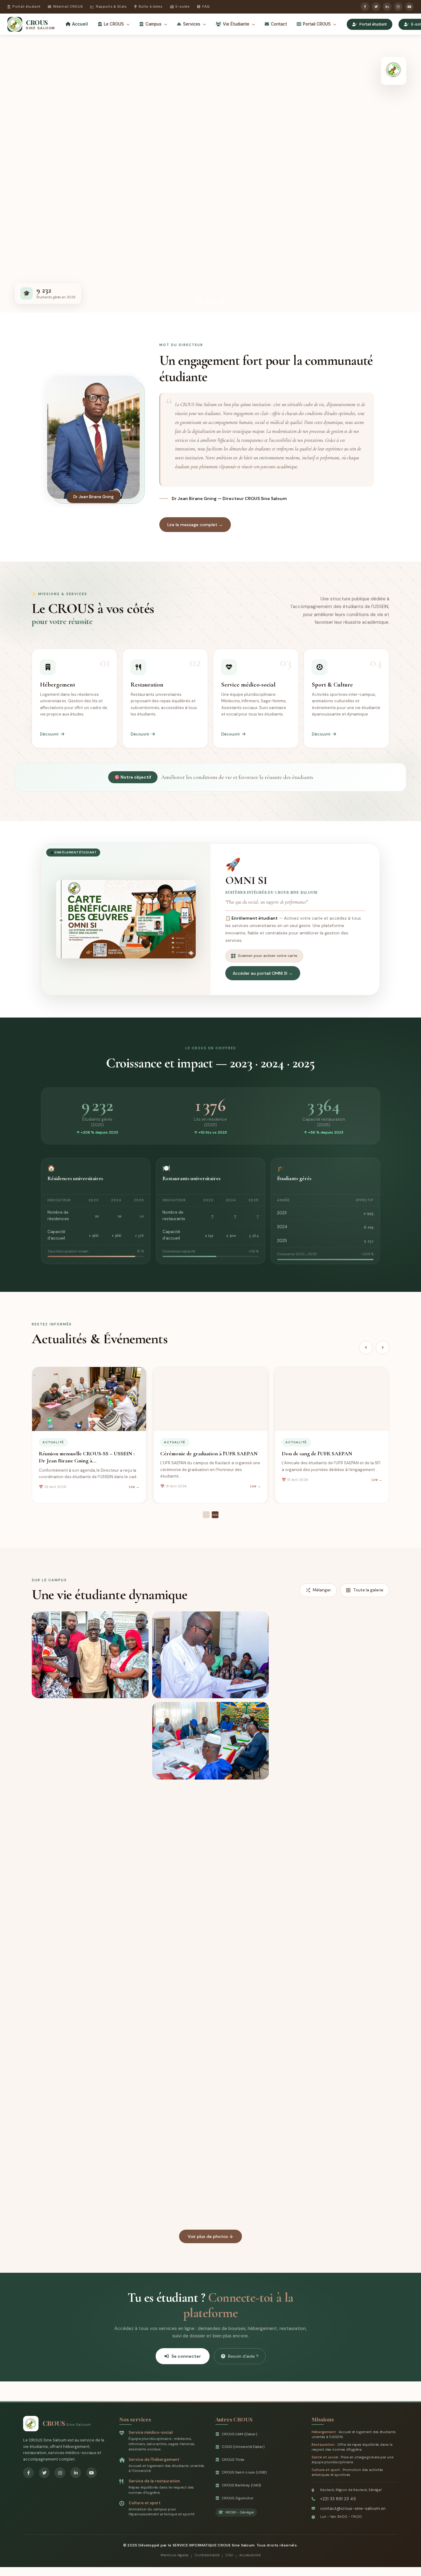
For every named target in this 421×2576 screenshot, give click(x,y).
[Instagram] (398, 7)
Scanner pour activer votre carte (268, 956)
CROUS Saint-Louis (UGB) (244, 2472)
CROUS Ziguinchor (238, 2498)
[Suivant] (382, 1348)
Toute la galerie (368, 1590)
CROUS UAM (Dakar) (239, 2434)
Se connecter (186, 2356)
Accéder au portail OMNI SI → (263, 973)
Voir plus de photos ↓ (211, 2236)
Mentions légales (175, 2555)
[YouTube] (409, 7)
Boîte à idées (151, 6)
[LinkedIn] (387, 7)
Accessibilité (250, 2555)
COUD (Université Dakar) (243, 2447)
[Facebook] (365, 7)
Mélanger (322, 1590)
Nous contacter (111, 227)
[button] (90, 1655)
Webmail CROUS (68, 6)
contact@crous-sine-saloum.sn (353, 2508)
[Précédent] (366, 1348)
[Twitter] (376, 7)
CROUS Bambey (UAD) (241, 2485)
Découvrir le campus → (54, 227)
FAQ (206, 6)
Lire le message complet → (195, 525)
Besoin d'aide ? (243, 2356)
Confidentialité (207, 2555)
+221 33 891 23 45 (338, 2499)
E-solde (182, 6)
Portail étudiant (26, 6)
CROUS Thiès (233, 2460)
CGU (229, 2555)
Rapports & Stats (111, 6)
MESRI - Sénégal (240, 2512)
